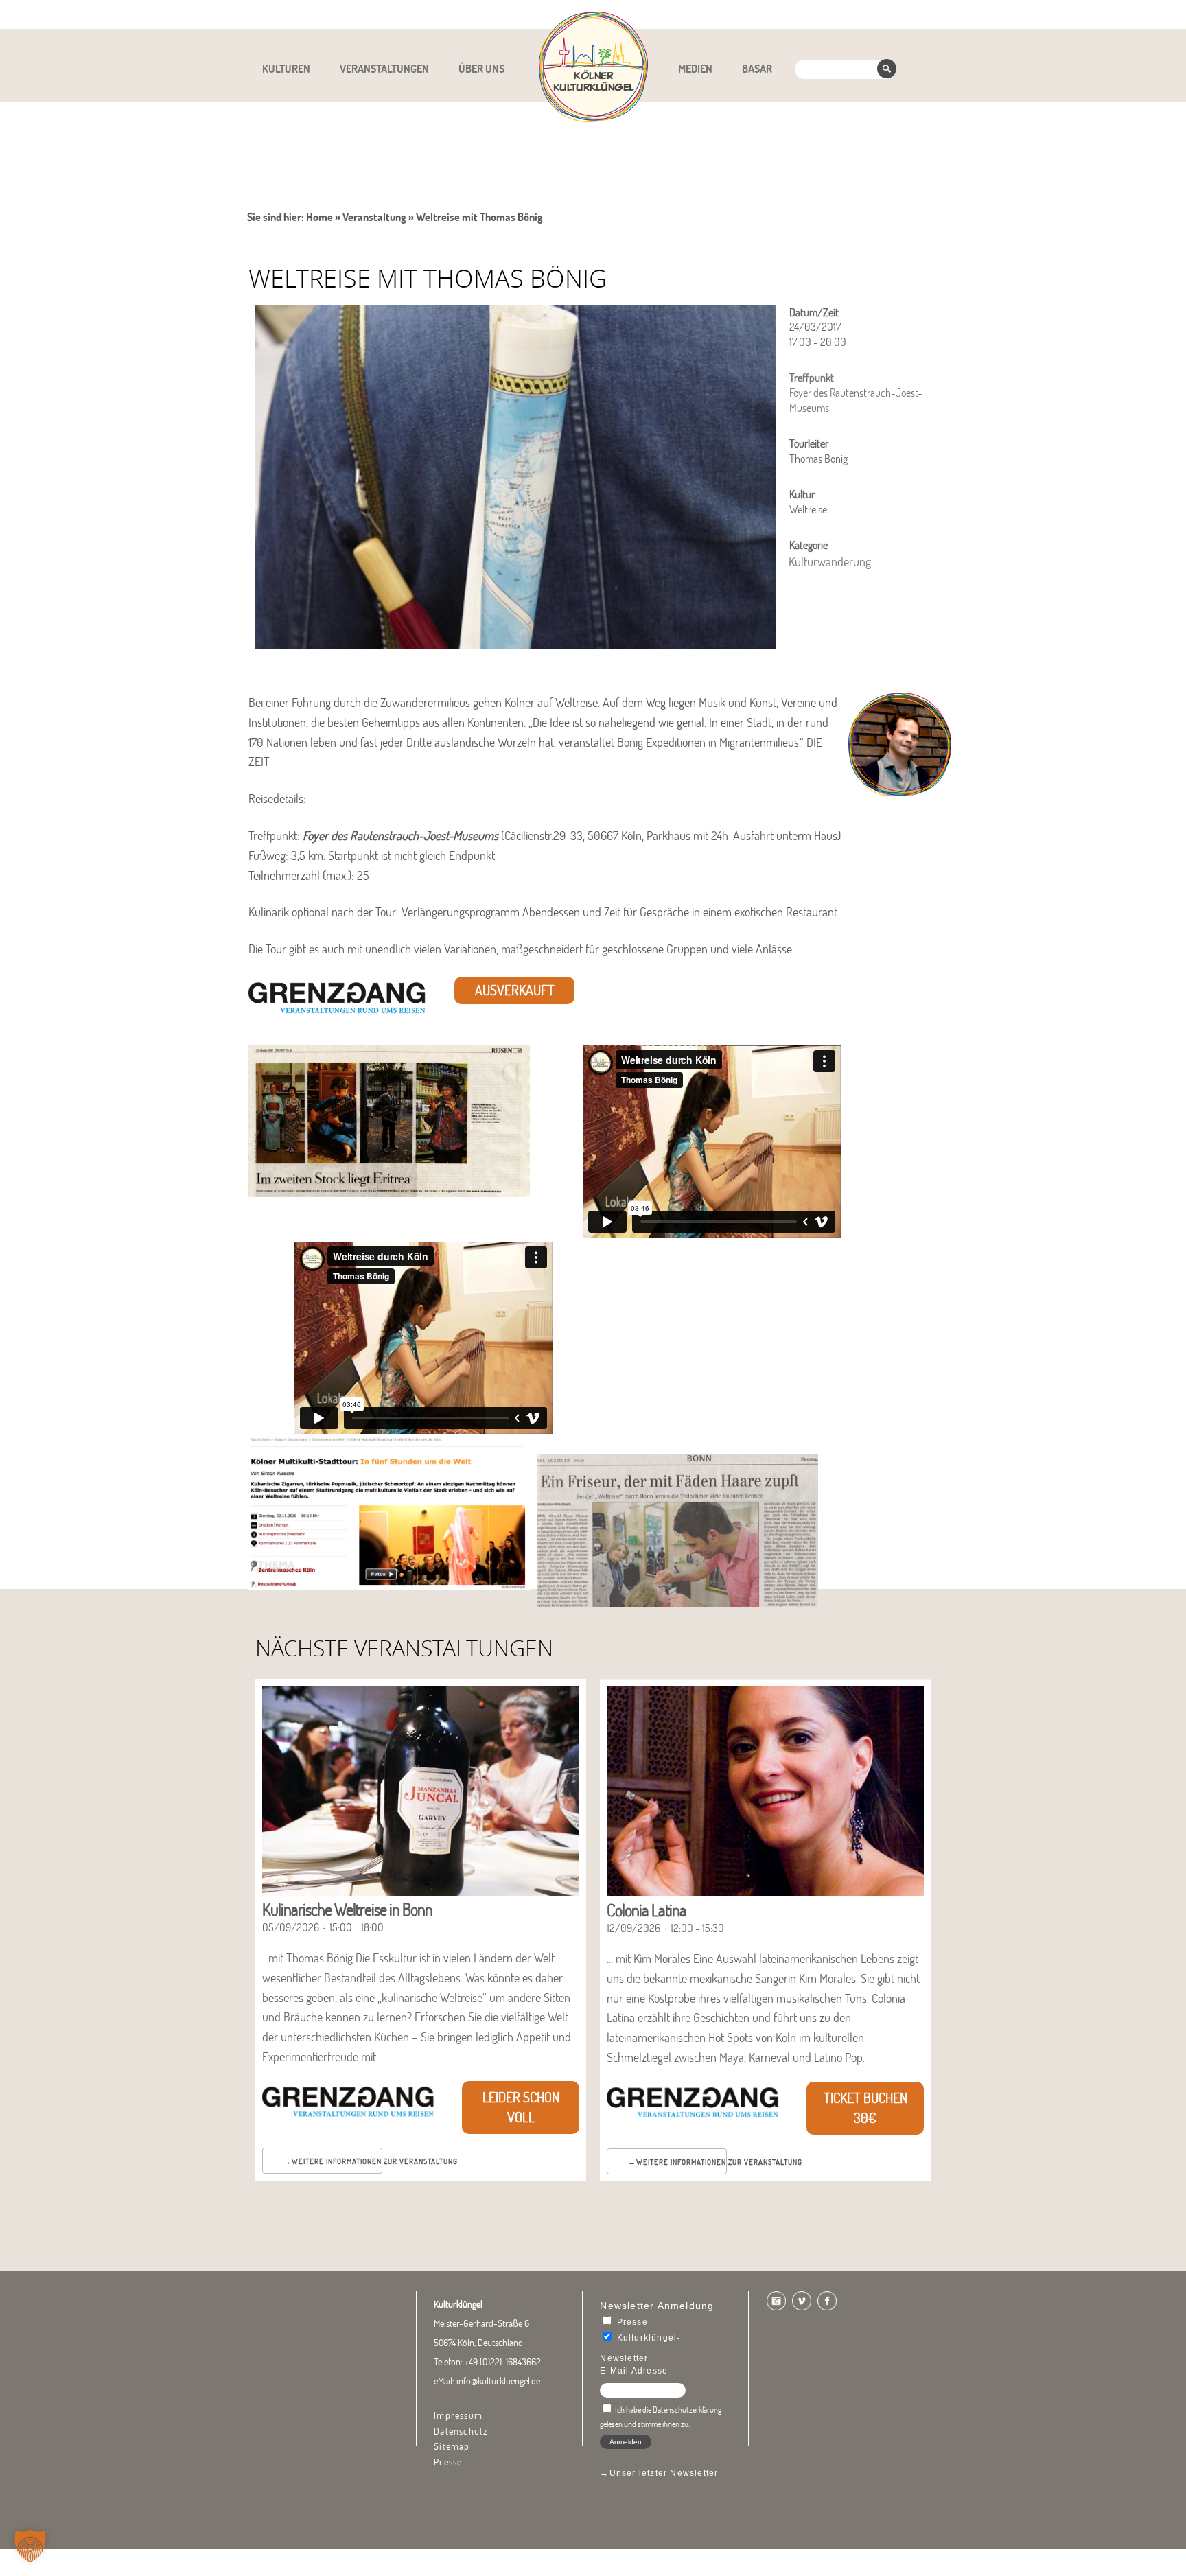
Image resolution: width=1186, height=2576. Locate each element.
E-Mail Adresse (634, 2371)
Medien (695, 69)
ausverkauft (515, 990)
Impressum (458, 2415)
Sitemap (452, 2446)
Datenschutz (461, 2431)
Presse (448, 2462)
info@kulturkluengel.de (498, 2381)
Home (319, 217)
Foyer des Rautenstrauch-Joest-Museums (400, 836)
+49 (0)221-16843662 (503, 2362)
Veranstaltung (374, 217)
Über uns (481, 69)
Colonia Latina (647, 1910)
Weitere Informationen (337, 2161)
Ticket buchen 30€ (865, 2108)
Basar (757, 69)
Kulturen (286, 69)
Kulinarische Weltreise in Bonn (347, 1909)
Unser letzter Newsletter (664, 2473)
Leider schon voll (521, 2107)
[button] (30, 2546)
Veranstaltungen (384, 69)
